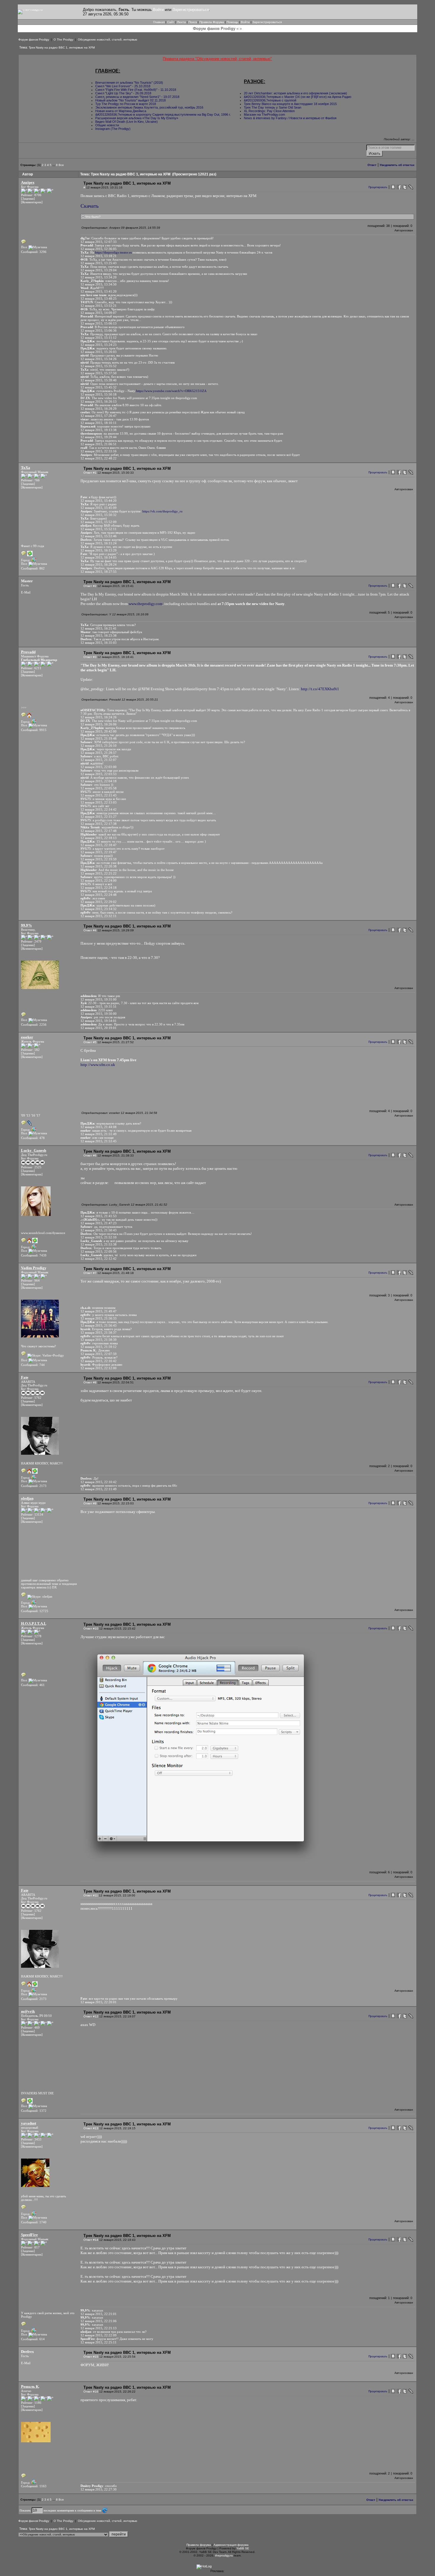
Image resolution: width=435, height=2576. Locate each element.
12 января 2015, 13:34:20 (99, 277)
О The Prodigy (63, 39)
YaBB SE (243, 2548)
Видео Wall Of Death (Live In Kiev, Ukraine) (127, 122)
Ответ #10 (91, 1629)
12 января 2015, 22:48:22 (99, 458)
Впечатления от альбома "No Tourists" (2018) (129, 83)
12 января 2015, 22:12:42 (99, 1259)
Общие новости (107, 125)
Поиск (193, 22)
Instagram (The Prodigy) (113, 129)
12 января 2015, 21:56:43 (99, 1325)
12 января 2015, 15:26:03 (99, 352)
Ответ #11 (91, 1895)
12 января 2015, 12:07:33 (99, 242)
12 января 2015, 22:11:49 (99, 1489)
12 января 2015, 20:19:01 (99, 1028)
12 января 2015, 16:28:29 (99, 409)
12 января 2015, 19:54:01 (99, 1021)
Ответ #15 (91, 2357)
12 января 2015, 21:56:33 (99, 1318)
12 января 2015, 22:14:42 (99, 809)
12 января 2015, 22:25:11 (99, 2342)
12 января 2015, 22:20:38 (99, 866)
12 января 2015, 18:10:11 (99, 423)
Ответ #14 (91, 2240)
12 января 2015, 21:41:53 (99, 1216)
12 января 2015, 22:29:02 (99, 902)
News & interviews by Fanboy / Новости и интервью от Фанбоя (290, 118)
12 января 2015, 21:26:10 (99, 746)
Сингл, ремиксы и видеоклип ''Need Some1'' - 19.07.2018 (137, 97)
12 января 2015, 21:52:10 (99, 1237)
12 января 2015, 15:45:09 (99, 508)
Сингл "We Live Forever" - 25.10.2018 (123, 86)
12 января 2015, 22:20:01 (99, 2002)
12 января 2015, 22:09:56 (99, 1251)
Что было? (92, 217)
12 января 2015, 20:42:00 (99, 731)
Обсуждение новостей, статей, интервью (108, 39)
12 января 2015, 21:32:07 (99, 760)
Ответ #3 (90, 657)
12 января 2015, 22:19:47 (99, 852)
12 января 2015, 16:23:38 (99, 635)
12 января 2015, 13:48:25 (99, 299)
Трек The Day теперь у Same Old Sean (273, 107)
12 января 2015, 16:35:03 (99, 643)
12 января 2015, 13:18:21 (99, 256)
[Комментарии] (32, 202)
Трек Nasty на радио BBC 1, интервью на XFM (62, 47)
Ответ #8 (90, 1382)
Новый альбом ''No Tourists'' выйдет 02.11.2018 (130, 100)
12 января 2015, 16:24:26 (99, 717)
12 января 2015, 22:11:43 (99, 795)
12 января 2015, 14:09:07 (99, 313)
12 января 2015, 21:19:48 (99, 738)
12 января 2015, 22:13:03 (99, 802)
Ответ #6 (90, 1155)
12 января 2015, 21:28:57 (99, 753)
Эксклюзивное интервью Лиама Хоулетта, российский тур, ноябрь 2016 (149, 107)
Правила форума (199, 2545)
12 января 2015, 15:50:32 (99, 515)
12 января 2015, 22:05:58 (99, 788)
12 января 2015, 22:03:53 (99, 774)
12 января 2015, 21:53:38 (99, 1244)
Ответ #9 (90, 1503)
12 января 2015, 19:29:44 (99, 437)
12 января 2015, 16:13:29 (99, 550)
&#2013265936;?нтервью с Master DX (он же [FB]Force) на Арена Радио (298, 97)
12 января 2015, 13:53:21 (99, 306)
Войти (158, 10)
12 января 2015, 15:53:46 (99, 536)
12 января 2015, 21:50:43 (99, 1230)
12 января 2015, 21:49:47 (99, 1311)
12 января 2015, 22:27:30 (99, 2489)
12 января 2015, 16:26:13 (99, 401)
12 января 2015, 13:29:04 (99, 270)
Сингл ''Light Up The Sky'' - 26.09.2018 (123, 93)
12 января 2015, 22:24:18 (99, 888)
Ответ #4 (90, 930)
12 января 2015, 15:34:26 (99, 359)
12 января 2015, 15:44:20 (99, 501)
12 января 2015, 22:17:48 (99, 831)
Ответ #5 (90, 1042)
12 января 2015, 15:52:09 (99, 522)
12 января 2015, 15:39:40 (99, 380)
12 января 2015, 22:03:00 (99, 767)
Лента (181, 22)
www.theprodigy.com (146, 604)
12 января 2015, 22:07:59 (99, 1354)
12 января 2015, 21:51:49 (99, 1134)
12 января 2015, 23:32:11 (99, 916)
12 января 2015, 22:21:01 (99, 2314)
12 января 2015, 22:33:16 (99, 451)
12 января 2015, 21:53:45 (99, 1141)
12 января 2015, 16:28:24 (99, 564)
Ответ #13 (91, 2128)
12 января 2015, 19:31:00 (99, 999)
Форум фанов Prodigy (34, 39)
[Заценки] (28, 199)
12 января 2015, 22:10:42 (99, 1361)
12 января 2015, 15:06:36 (99, 330)
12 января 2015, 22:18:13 (99, 838)
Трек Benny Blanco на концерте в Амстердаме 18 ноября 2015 (290, 104)
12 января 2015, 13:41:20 (99, 291)
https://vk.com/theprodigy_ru (162, 511)
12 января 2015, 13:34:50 (99, 284)
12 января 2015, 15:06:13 (99, 323)
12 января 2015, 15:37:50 (99, 373)
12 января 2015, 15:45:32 (99, 387)
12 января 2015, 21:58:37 (99, 1333)
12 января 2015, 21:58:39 (99, 1340)
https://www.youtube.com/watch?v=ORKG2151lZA (171, 391)
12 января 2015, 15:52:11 (99, 529)
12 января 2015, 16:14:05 (99, 557)
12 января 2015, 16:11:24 (99, 543)
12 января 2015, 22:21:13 (99, 2328)
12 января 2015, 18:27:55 (99, 572)
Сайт (171, 22)
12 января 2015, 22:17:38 (99, 824)
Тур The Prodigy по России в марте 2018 (126, 104)
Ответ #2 (90, 586)
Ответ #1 (90, 473)
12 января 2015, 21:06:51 (99, 444)
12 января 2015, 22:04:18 (99, 781)
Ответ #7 (90, 1273)
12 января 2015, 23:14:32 (99, 909)
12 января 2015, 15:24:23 (99, 345)
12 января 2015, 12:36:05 (99, 249)
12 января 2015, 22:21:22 (99, 873)
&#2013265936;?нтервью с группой (270, 100)
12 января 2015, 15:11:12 (99, 338)
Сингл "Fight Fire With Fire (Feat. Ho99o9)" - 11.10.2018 (136, 90)
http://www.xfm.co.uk (98, 1065)
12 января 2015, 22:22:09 (99, 2335)
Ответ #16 (91, 2392)
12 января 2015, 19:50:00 (99, 1014)
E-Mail (26, 592)
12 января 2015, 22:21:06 (99, 2321)
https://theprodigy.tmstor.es (113, 252)
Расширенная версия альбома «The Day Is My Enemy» (137, 118)
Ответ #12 (91, 2016)
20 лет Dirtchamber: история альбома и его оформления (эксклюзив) (295, 93)
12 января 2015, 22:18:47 (99, 845)
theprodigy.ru (224, 2555)
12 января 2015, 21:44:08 (99, 1127)
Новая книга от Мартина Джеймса (121, 111)
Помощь (232, 22)
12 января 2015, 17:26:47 (99, 416)
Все (61, 165)
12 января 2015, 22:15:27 (99, 817)
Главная (159, 22)
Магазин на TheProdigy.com (264, 114)
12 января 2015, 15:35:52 (99, 366)
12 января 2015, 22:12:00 (99, 1368)
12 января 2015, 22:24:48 (99, 895)
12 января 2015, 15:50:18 (99, 394)
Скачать (90, 206)
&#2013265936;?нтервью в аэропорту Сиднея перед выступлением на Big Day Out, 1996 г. (163, 114)
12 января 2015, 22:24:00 (99, 880)
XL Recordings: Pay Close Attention (269, 111)
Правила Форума (212, 22)
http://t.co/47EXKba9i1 (320, 689)
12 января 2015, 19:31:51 (99, 1006)
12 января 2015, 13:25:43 (99, 263)
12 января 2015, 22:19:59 (99, 859)
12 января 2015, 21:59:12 (99, 1347)
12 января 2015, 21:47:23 (99, 1223)
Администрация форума (231, 2545)
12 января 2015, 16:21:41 (99, 628)
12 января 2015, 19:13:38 (99, 430)
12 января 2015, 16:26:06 (99, 724)
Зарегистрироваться (191, 10)
